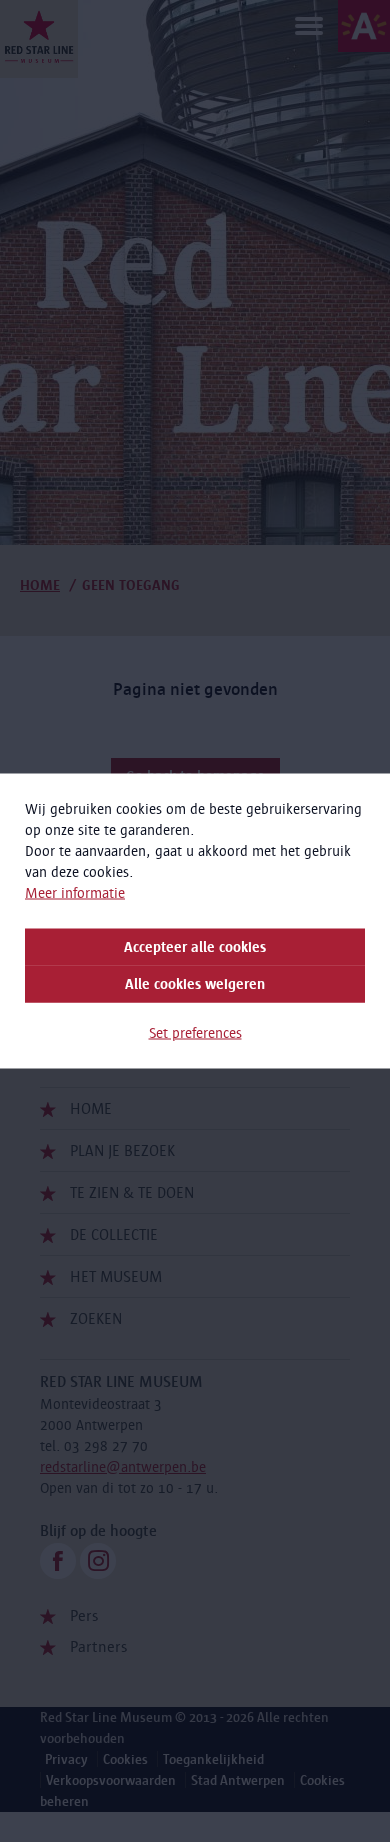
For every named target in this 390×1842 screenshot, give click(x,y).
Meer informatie (75, 893)
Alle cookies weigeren (195, 984)
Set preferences (195, 1033)
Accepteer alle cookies (195, 947)
